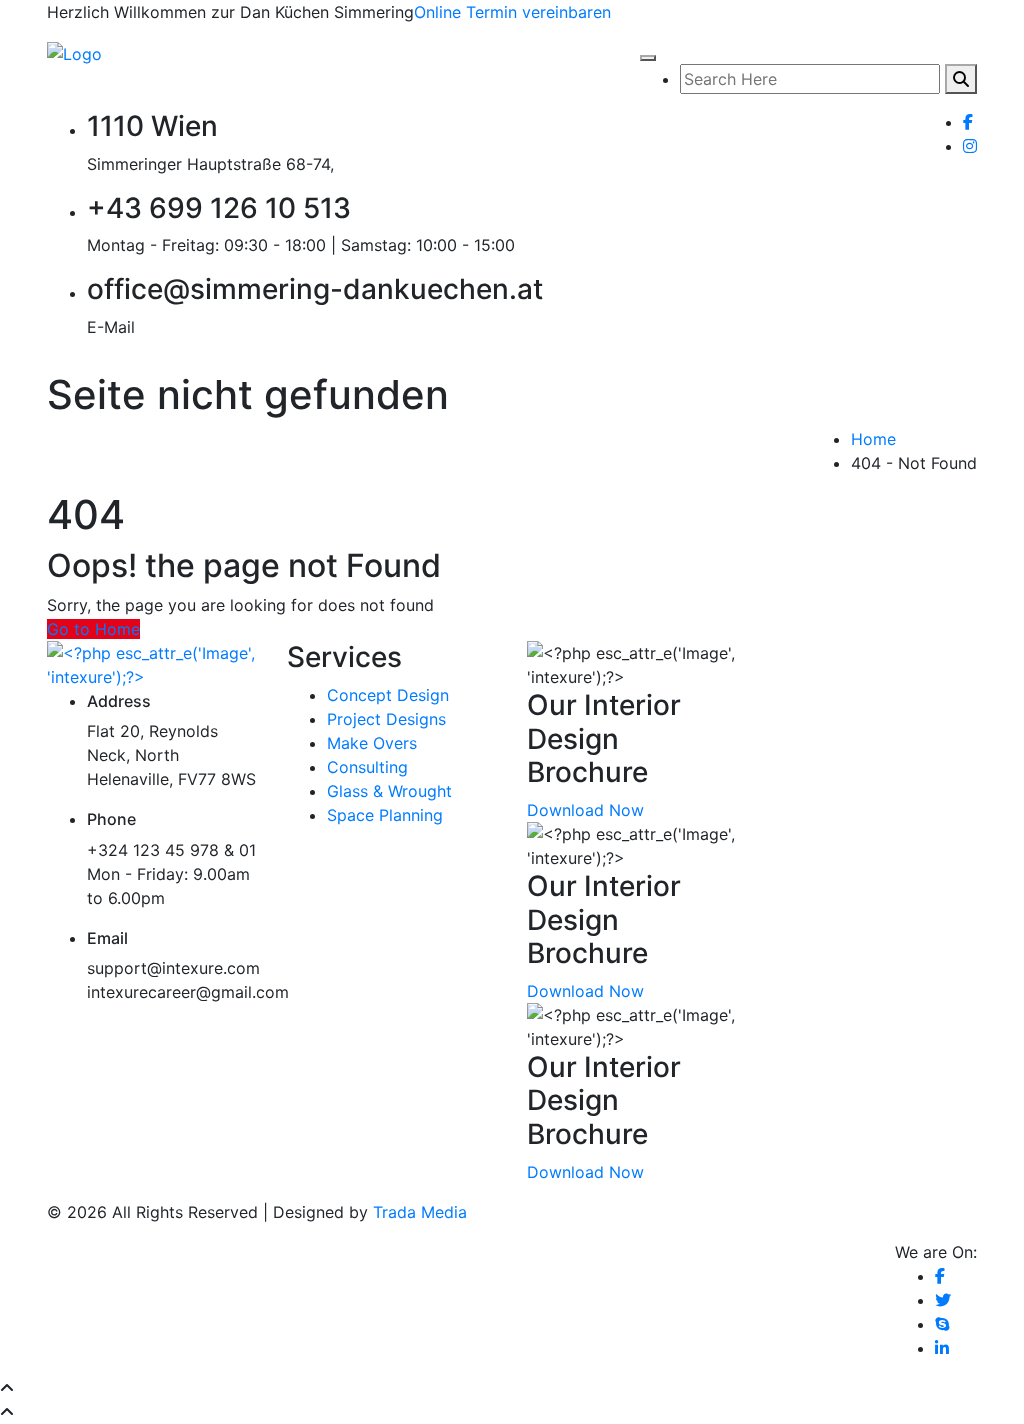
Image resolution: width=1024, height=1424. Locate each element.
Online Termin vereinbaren (512, 12)
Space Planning (385, 815)
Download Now (585, 810)
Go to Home (93, 629)
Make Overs (372, 743)
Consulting (367, 767)
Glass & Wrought (389, 791)
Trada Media (420, 1212)
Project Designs (386, 719)
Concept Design (388, 695)
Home (873, 439)
